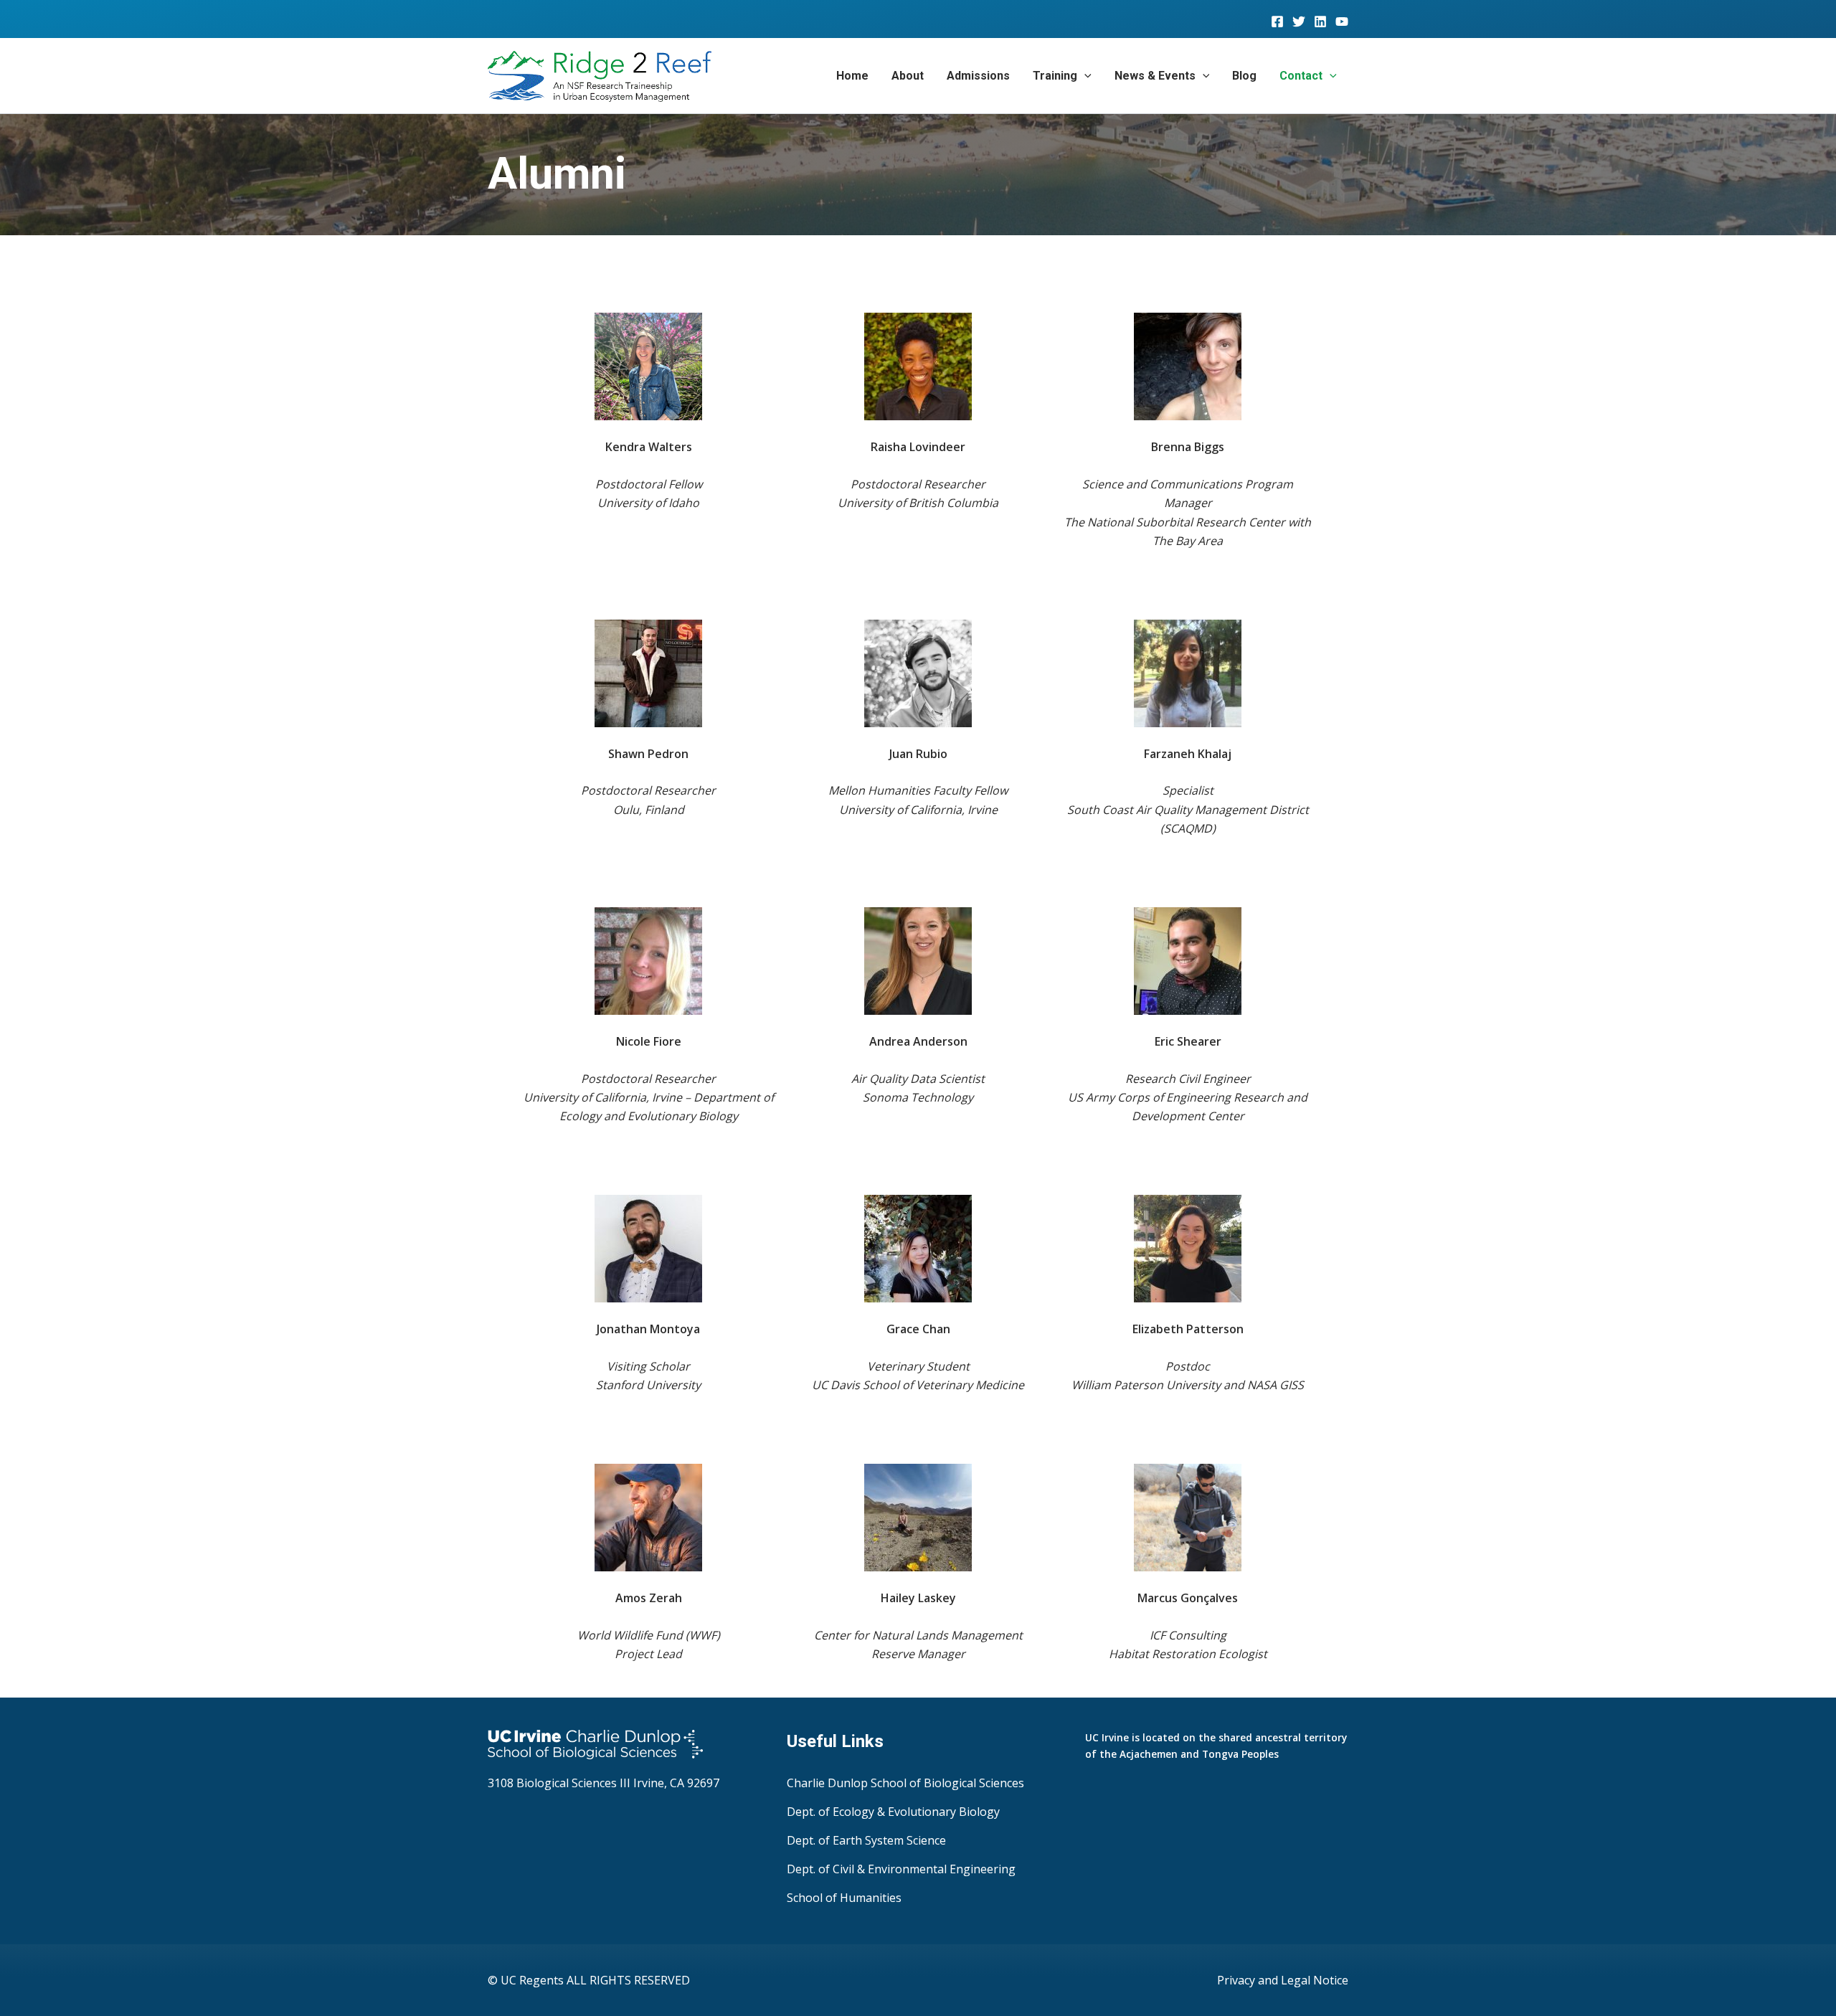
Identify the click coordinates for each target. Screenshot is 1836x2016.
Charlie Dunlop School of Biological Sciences (905, 1783)
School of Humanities (844, 1898)
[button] (1084, 76)
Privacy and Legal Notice (1283, 1980)
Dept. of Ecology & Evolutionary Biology (893, 1812)
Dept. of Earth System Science (866, 1840)
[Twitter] (1299, 22)
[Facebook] (1277, 22)
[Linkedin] (1320, 22)
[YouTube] (1342, 22)
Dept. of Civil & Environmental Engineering (901, 1869)
